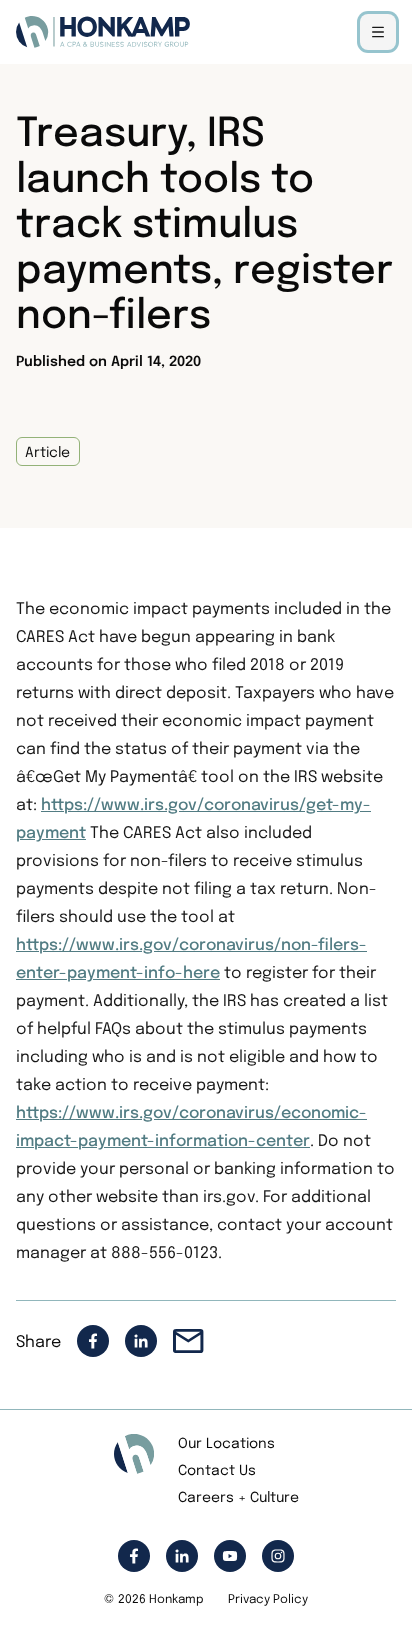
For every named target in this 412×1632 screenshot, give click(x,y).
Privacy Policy (268, 1600)
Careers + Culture (238, 1498)
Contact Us (217, 1471)
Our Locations (226, 1444)
